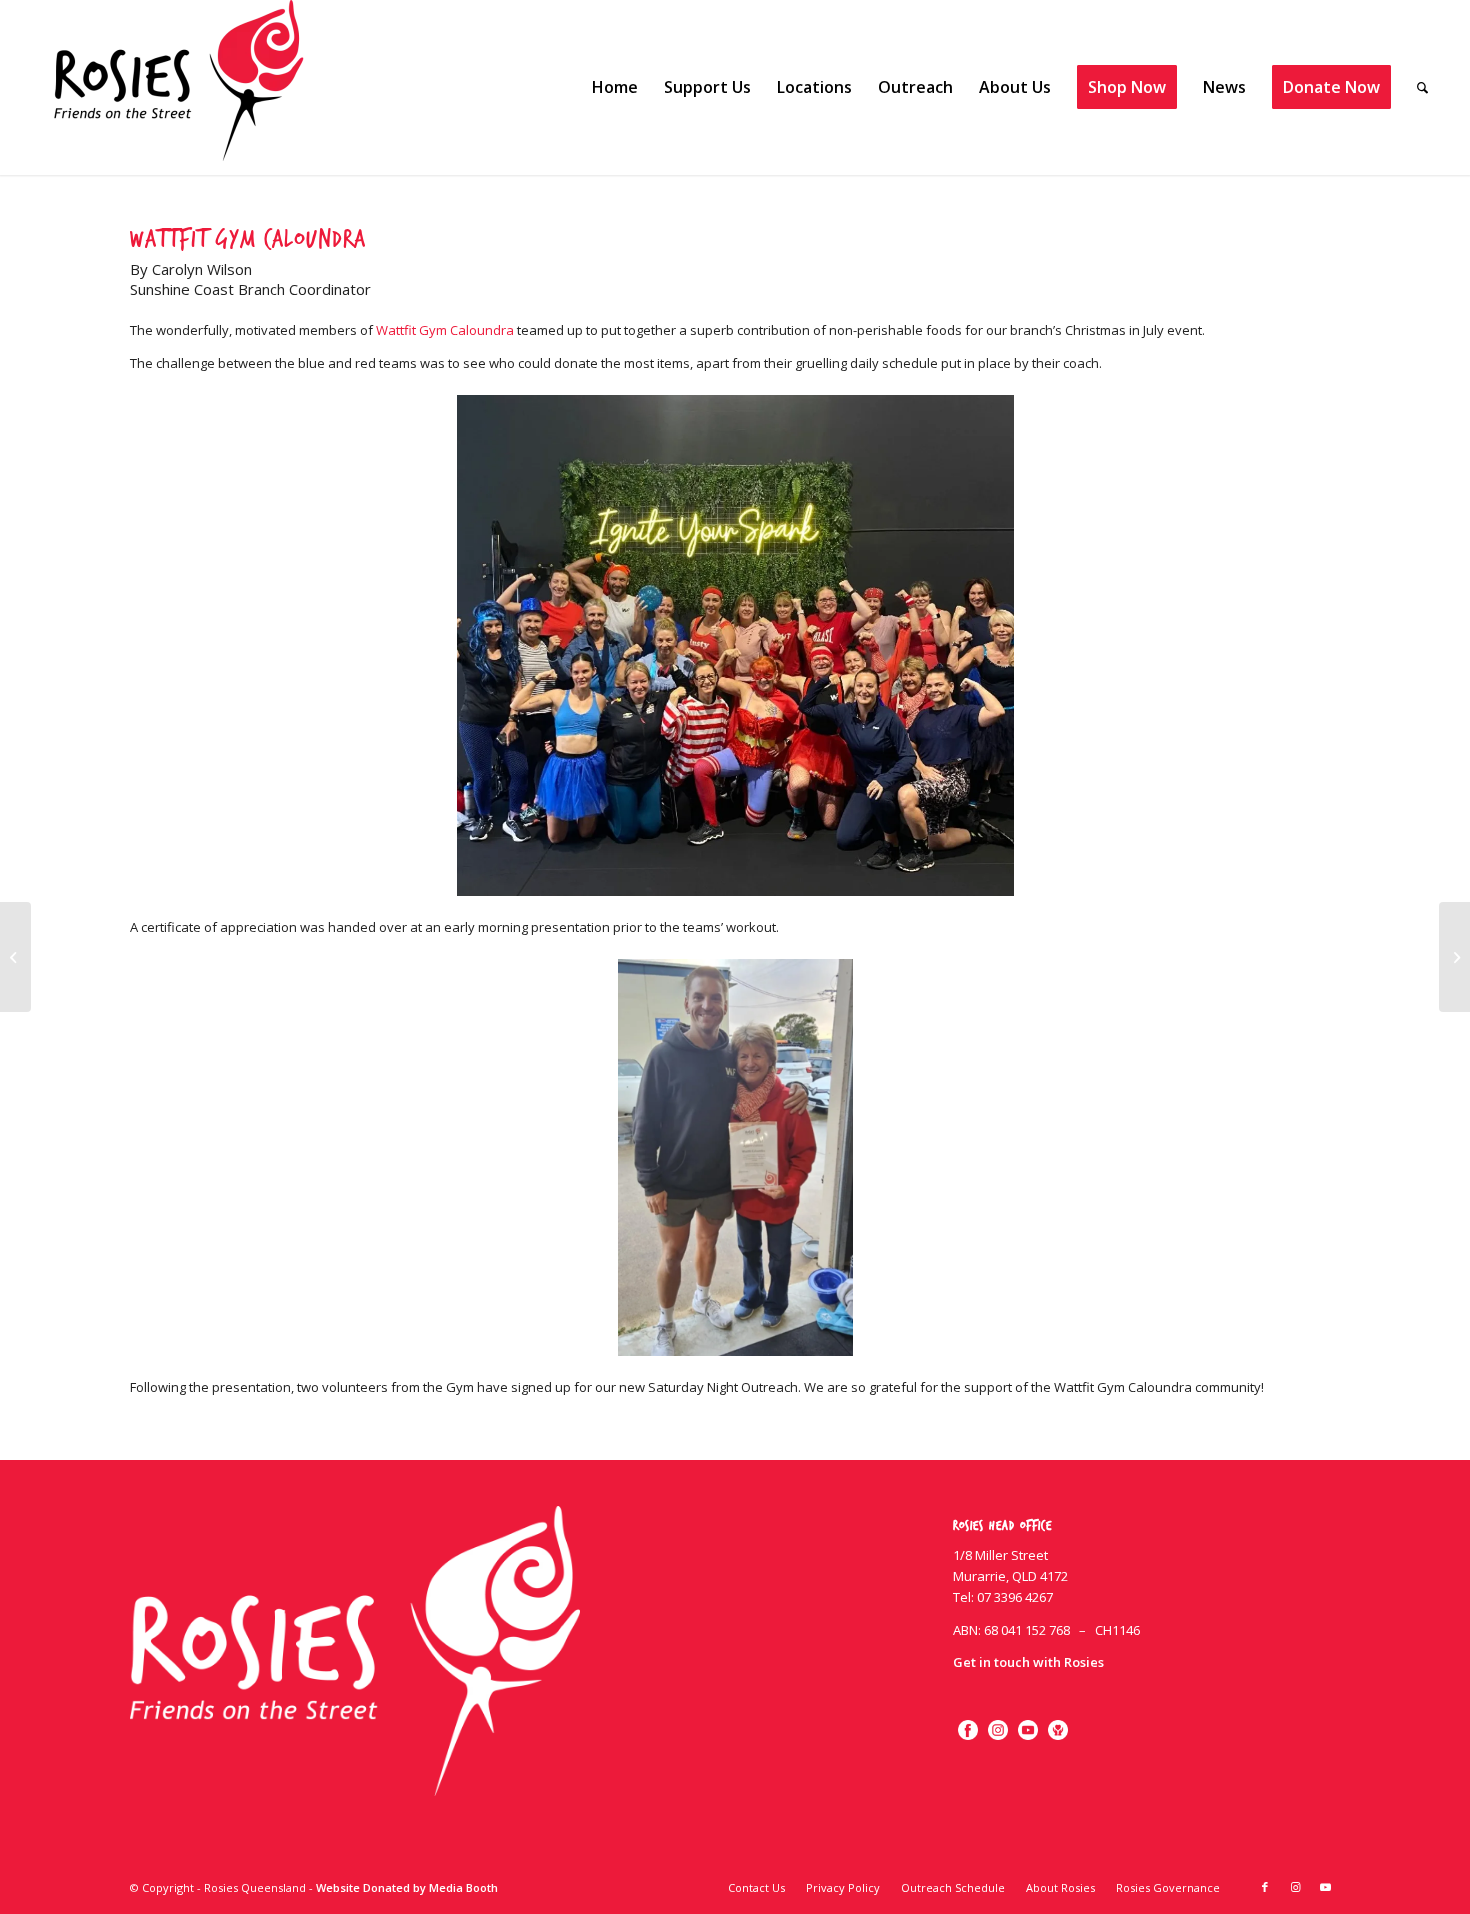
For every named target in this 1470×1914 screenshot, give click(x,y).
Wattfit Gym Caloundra (445, 330)
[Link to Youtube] (1325, 1887)
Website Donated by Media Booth (407, 1887)
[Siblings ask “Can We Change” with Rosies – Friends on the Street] (15, 957)
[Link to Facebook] (1265, 1887)
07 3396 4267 (1015, 1597)
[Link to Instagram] (1295, 1887)
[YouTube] (1028, 1730)
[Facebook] (968, 1730)
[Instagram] (998, 1730)
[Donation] (1058, 1730)
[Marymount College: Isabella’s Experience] (1454, 957)
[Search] (1422, 87)
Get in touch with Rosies (1028, 1662)
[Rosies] (179, 87)
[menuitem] (615, 87)
